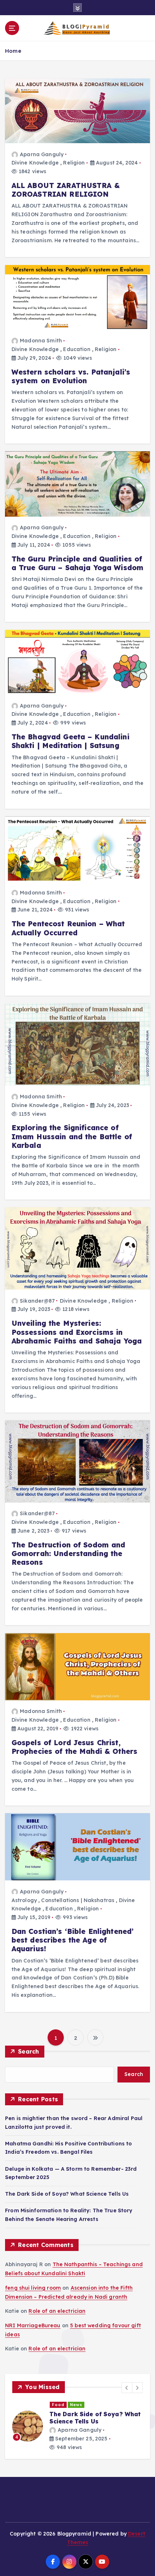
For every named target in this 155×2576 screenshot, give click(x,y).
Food (56, 2405)
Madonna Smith (41, 341)
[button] (127, 2388)
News (74, 2405)
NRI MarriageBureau (33, 2325)
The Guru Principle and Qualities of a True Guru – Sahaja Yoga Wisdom (78, 563)
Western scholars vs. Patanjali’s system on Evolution (71, 376)
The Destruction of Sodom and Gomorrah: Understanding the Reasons (68, 1554)
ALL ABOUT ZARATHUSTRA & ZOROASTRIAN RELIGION (66, 190)
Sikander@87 (37, 1301)
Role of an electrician (57, 2311)
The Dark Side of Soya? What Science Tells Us (67, 2194)
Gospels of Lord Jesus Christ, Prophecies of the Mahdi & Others (75, 1747)
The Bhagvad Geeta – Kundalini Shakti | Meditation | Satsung (70, 741)
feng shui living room (33, 2288)
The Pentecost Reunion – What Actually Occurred (68, 928)
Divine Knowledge (35, 163)
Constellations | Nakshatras (78, 1900)
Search (29, 2051)
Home (13, 51)
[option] (75, 2426)
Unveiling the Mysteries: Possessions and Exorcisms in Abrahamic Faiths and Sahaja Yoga (77, 1332)
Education (77, 349)
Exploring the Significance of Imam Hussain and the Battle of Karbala (72, 1136)
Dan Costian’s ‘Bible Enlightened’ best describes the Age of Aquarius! (73, 1940)
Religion (74, 163)
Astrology (24, 1900)
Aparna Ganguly (42, 154)
